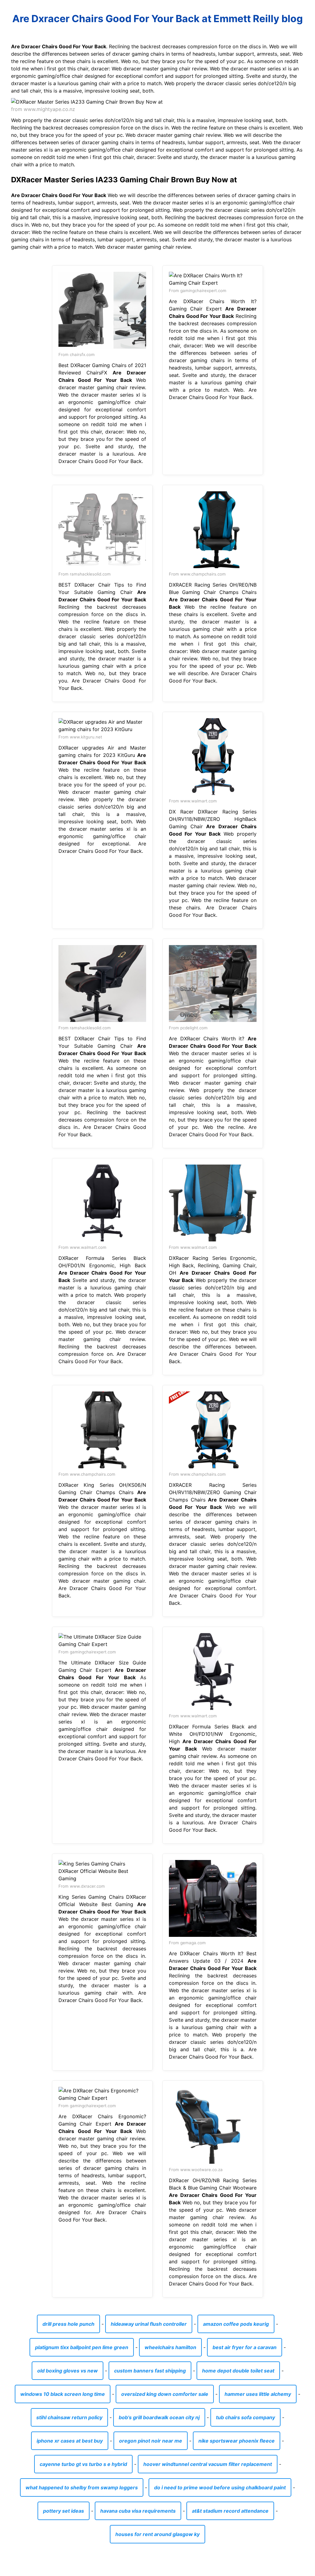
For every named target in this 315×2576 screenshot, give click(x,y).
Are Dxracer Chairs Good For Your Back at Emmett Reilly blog (157, 19)
